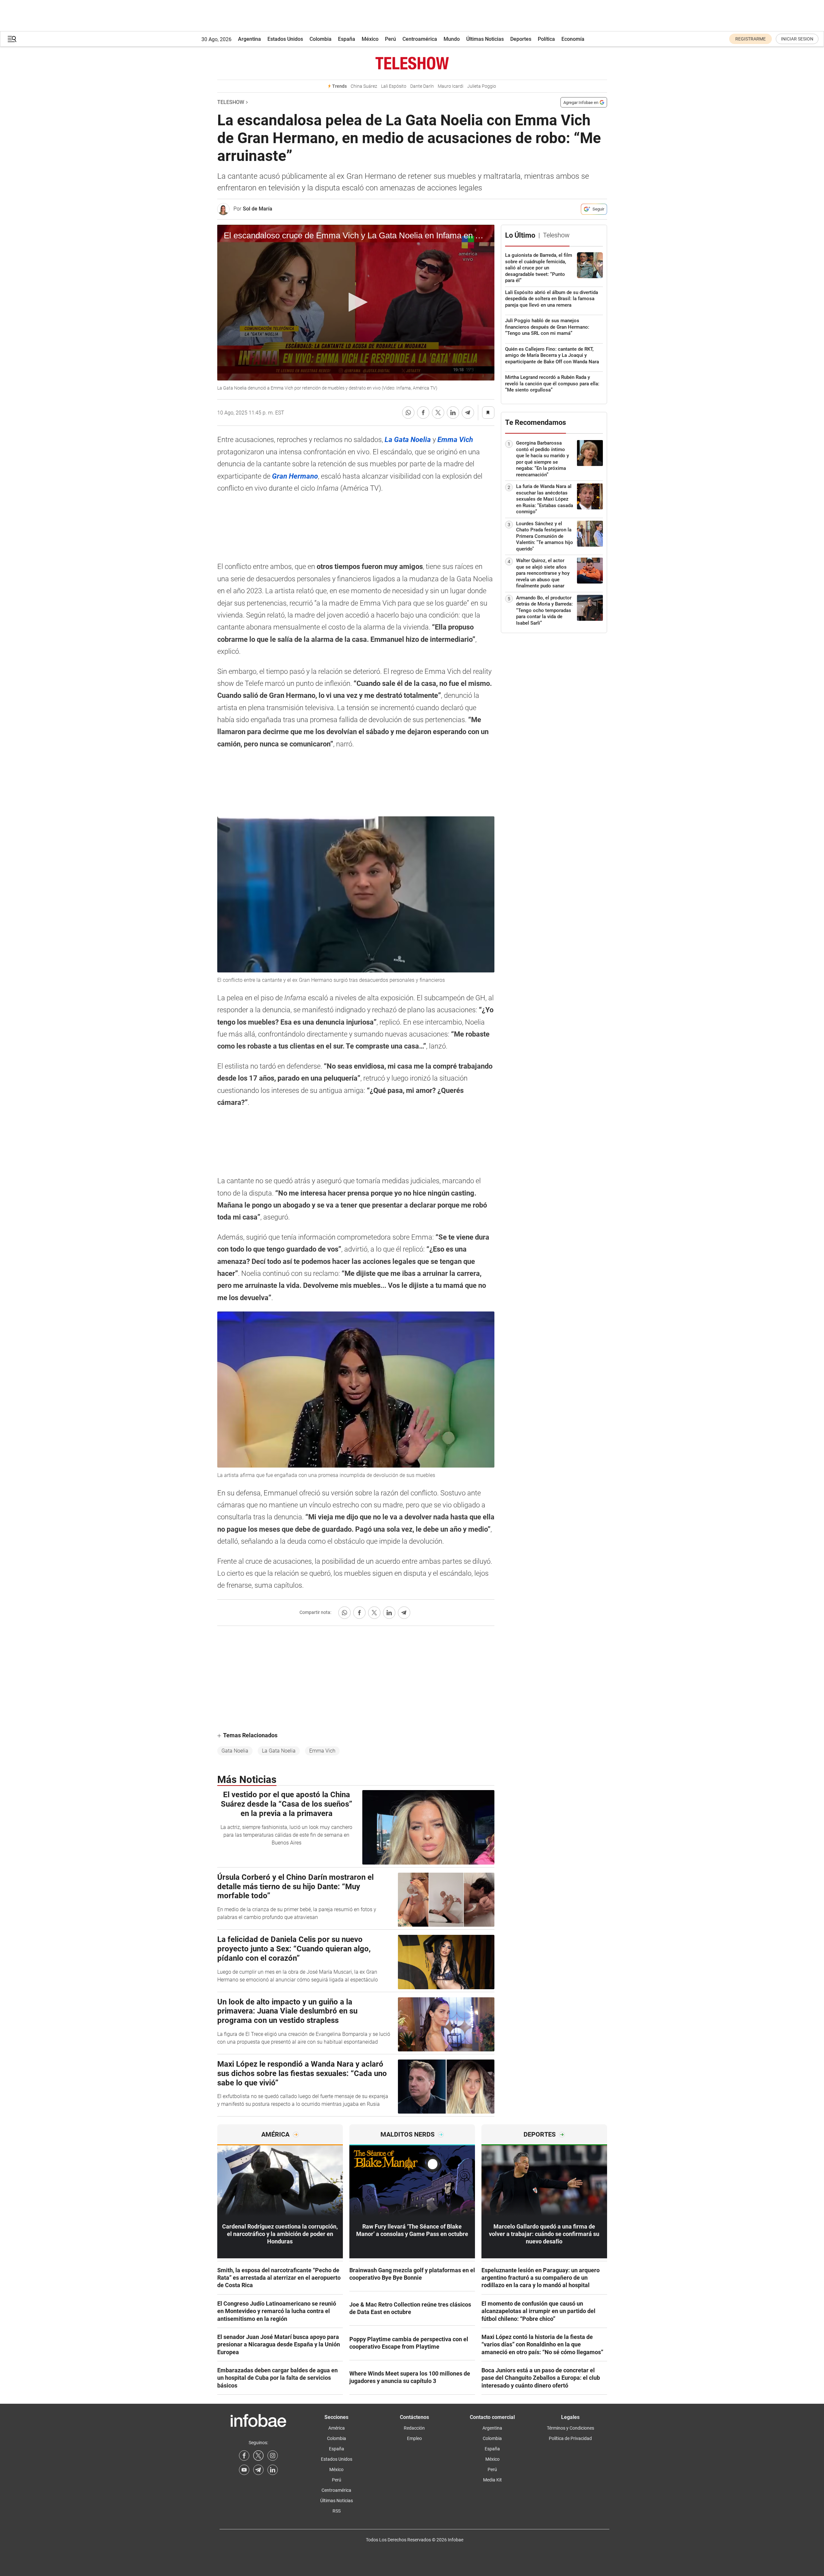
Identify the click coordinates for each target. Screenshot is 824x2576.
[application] (356, 303)
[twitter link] (258, 2456)
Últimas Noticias (485, 39)
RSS (337, 2511)
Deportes (521, 39)
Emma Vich (322, 1751)
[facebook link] (244, 2456)
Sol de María (258, 209)
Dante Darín (422, 86)
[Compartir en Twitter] (438, 413)
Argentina (249, 39)
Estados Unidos (285, 39)
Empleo (414, 2438)
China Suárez (364, 86)
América (337, 2428)
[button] (12, 39)
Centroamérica (420, 39)
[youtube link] (244, 2470)
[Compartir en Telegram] (468, 413)
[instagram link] (273, 2456)
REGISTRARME (751, 39)
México (370, 39)
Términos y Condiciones (570, 2428)
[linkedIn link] (273, 2470)
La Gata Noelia (279, 1751)
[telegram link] (258, 2470)
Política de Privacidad (570, 2438)
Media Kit (492, 2480)
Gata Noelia (235, 1751)
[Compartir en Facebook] (423, 413)
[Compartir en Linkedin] (453, 413)
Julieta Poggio (482, 86)
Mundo (452, 39)
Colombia (321, 39)
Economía (573, 39)
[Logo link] (412, 63)
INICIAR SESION (797, 39)
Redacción (414, 2428)
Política (546, 39)
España (347, 39)
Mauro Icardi (451, 86)
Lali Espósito (394, 86)
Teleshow (231, 102)
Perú (390, 39)
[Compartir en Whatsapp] (408, 413)
